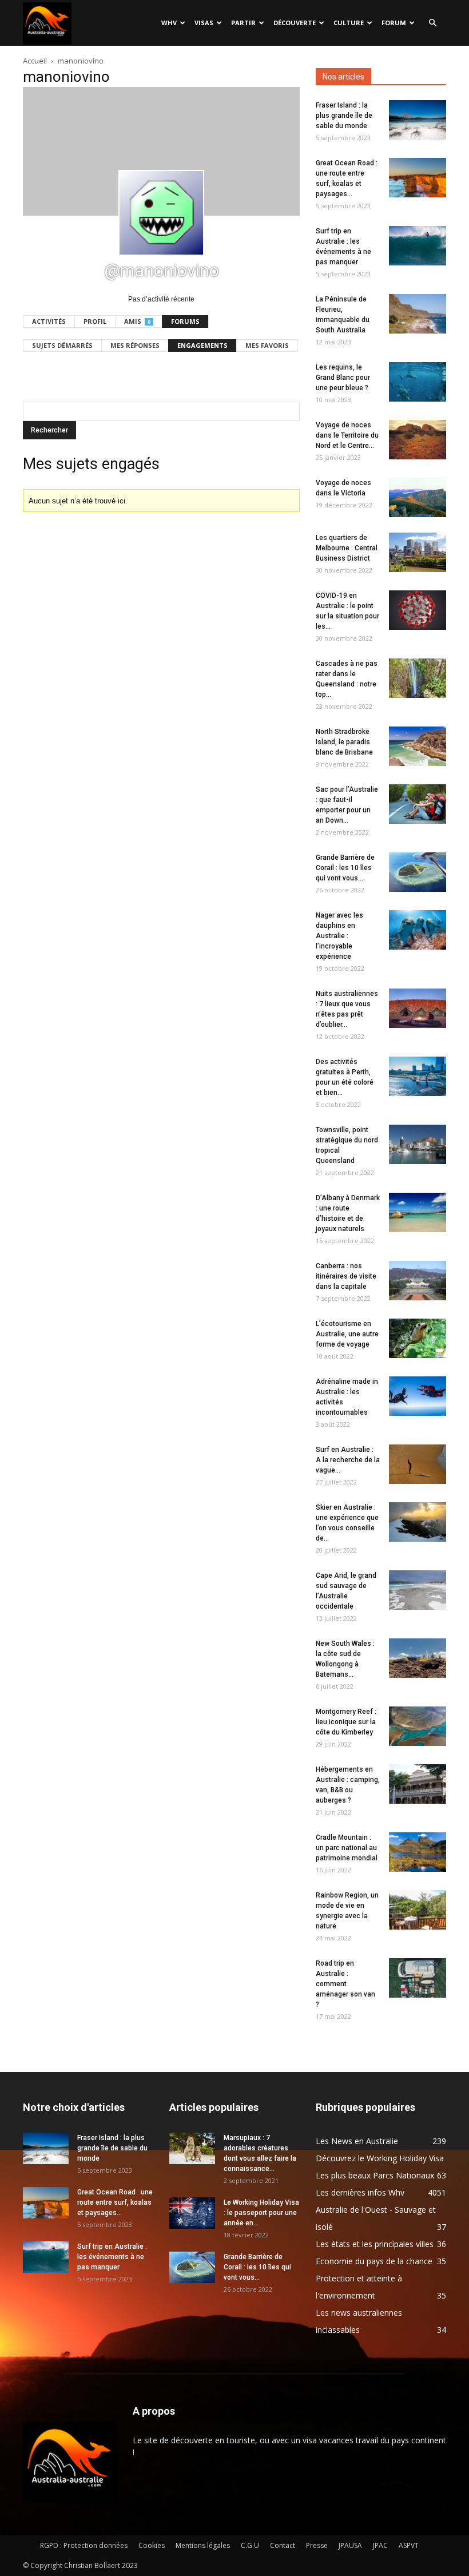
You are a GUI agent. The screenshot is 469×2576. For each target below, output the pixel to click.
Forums (185, 321)
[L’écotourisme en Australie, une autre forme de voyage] (418, 1338)
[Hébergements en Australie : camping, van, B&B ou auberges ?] (418, 1784)
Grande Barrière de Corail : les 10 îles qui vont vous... (345, 868)
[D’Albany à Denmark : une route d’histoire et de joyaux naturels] (418, 1212)
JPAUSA (350, 2545)
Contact (283, 2545)
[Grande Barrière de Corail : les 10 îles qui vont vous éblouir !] (418, 872)
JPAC (380, 2545)
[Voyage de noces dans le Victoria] (418, 497)
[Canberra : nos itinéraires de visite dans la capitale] (418, 1281)
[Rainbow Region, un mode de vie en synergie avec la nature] (418, 1910)
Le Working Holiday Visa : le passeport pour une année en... (261, 2213)
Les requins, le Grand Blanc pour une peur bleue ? (343, 378)
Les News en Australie (357, 2141)
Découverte (295, 23)
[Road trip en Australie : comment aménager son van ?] (418, 1978)
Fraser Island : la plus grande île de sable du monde (344, 116)
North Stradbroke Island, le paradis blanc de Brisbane (344, 742)
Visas (204, 23)
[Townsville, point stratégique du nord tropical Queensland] (418, 1144)
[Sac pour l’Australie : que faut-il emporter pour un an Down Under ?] (418, 804)
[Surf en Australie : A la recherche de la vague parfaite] (418, 1464)
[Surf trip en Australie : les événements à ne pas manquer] (418, 246)
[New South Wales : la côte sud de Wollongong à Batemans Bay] (418, 1658)
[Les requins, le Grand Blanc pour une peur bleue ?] (418, 382)
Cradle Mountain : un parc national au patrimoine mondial (347, 1848)
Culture (349, 23)
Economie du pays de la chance (374, 2261)
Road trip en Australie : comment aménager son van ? (345, 1984)
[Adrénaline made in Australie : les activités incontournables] (418, 1396)
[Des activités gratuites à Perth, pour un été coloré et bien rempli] (418, 1076)
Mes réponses (135, 345)
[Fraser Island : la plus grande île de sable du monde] (418, 120)
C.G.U (250, 2545)
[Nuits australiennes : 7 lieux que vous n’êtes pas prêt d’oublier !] (418, 1008)
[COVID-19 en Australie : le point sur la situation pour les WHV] (418, 610)
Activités (49, 321)
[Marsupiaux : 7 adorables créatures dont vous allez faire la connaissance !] (192, 2148)
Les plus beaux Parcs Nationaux (375, 2175)
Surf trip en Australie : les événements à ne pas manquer (112, 2257)
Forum (394, 23)
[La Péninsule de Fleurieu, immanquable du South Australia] (418, 314)
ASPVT (409, 2545)
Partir (243, 23)
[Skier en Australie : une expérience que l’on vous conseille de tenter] (418, 1522)
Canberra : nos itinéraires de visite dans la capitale (346, 1276)
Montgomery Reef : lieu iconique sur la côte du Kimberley (346, 1722)
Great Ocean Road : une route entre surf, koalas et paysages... (115, 2202)
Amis (137, 321)
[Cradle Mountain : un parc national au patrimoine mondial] (418, 1852)
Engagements (202, 345)
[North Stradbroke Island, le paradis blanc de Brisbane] (418, 746)
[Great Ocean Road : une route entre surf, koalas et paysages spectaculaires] (418, 178)
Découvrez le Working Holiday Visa (380, 2158)
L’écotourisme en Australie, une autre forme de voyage (347, 1334)
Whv (169, 23)
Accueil (35, 61)
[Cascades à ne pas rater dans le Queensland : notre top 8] (418, 678)
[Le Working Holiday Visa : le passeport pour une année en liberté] (192, 2213)
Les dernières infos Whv (360, 2192)
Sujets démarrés (62, 345)
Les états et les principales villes (375, 2244)
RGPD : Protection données (84, 2545)
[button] (432, 23)
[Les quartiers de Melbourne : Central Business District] (418, 552)
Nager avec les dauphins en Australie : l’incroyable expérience (339, 936)
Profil (95, 321)
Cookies (152, 2545)
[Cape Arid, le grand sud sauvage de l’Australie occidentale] (418, 1590)
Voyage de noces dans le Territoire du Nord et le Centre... (347, 435)
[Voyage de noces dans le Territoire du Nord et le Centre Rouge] (418, 440)
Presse (317, 2545)
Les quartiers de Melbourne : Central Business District (347, 548)
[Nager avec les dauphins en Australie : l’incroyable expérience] (418, 930)
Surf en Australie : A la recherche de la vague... (348, 1460)
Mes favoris (267, 345)
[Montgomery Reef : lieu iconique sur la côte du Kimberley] (418, 1726)
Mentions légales (203, 2545)
